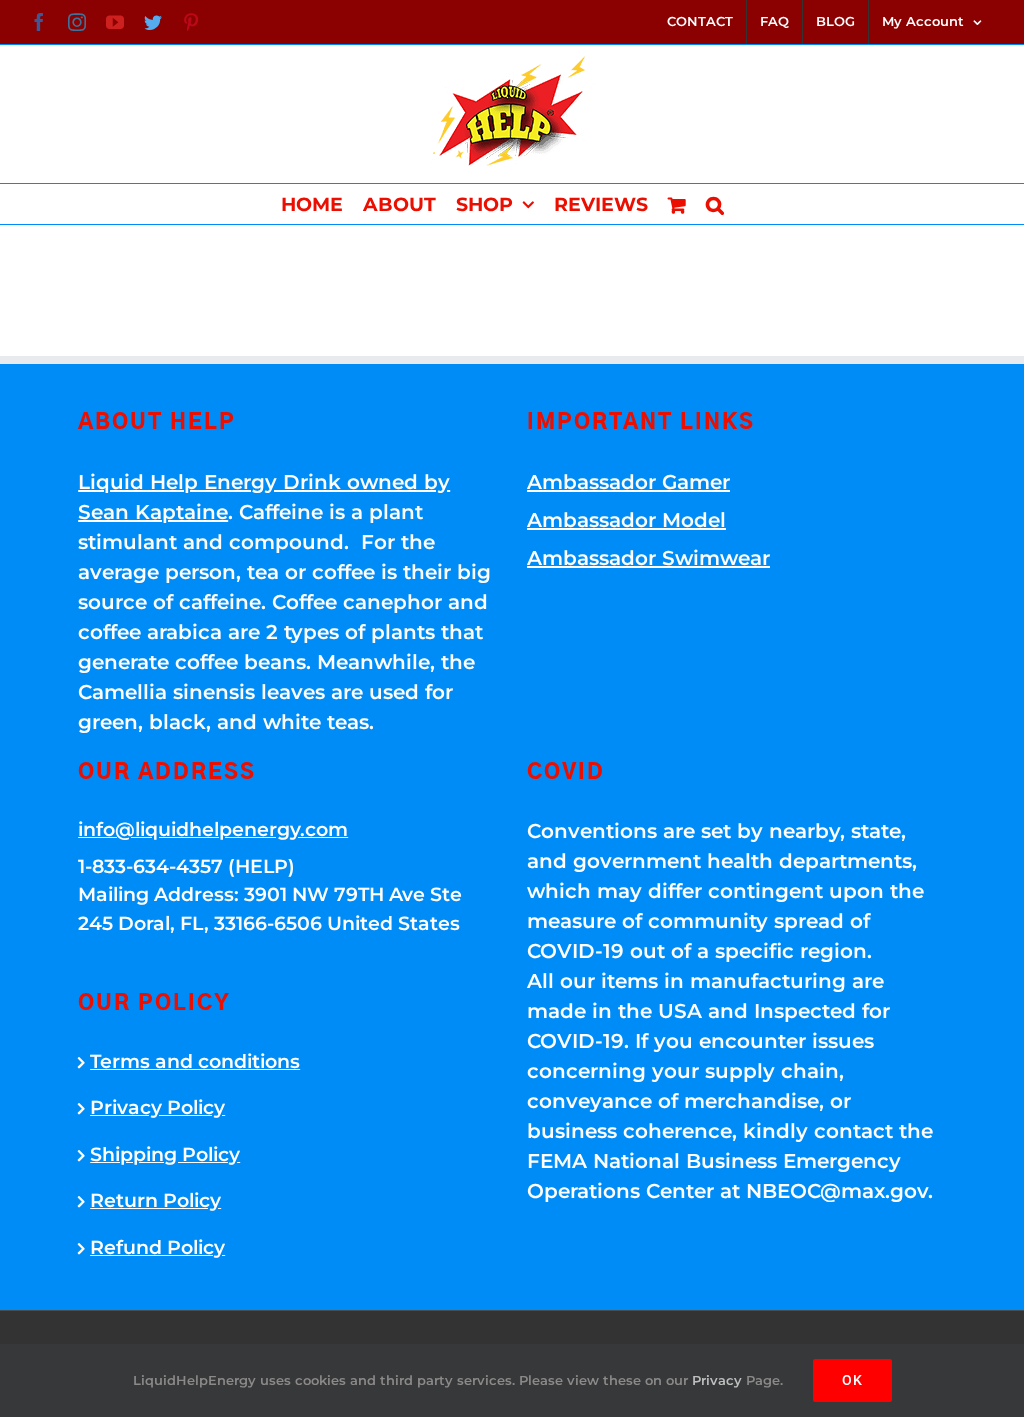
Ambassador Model (626, 520)
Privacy (717, 1380)
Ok (852, 1380)
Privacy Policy (157, 1107)
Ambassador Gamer (628, 482)
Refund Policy (157, 1247)
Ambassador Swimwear (648, 558)
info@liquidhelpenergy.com (213, 829)
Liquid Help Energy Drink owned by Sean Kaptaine (264, 497)
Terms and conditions (195, 1061)
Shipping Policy (165, 1154)
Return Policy (155, 1200)
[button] (715, 204)
